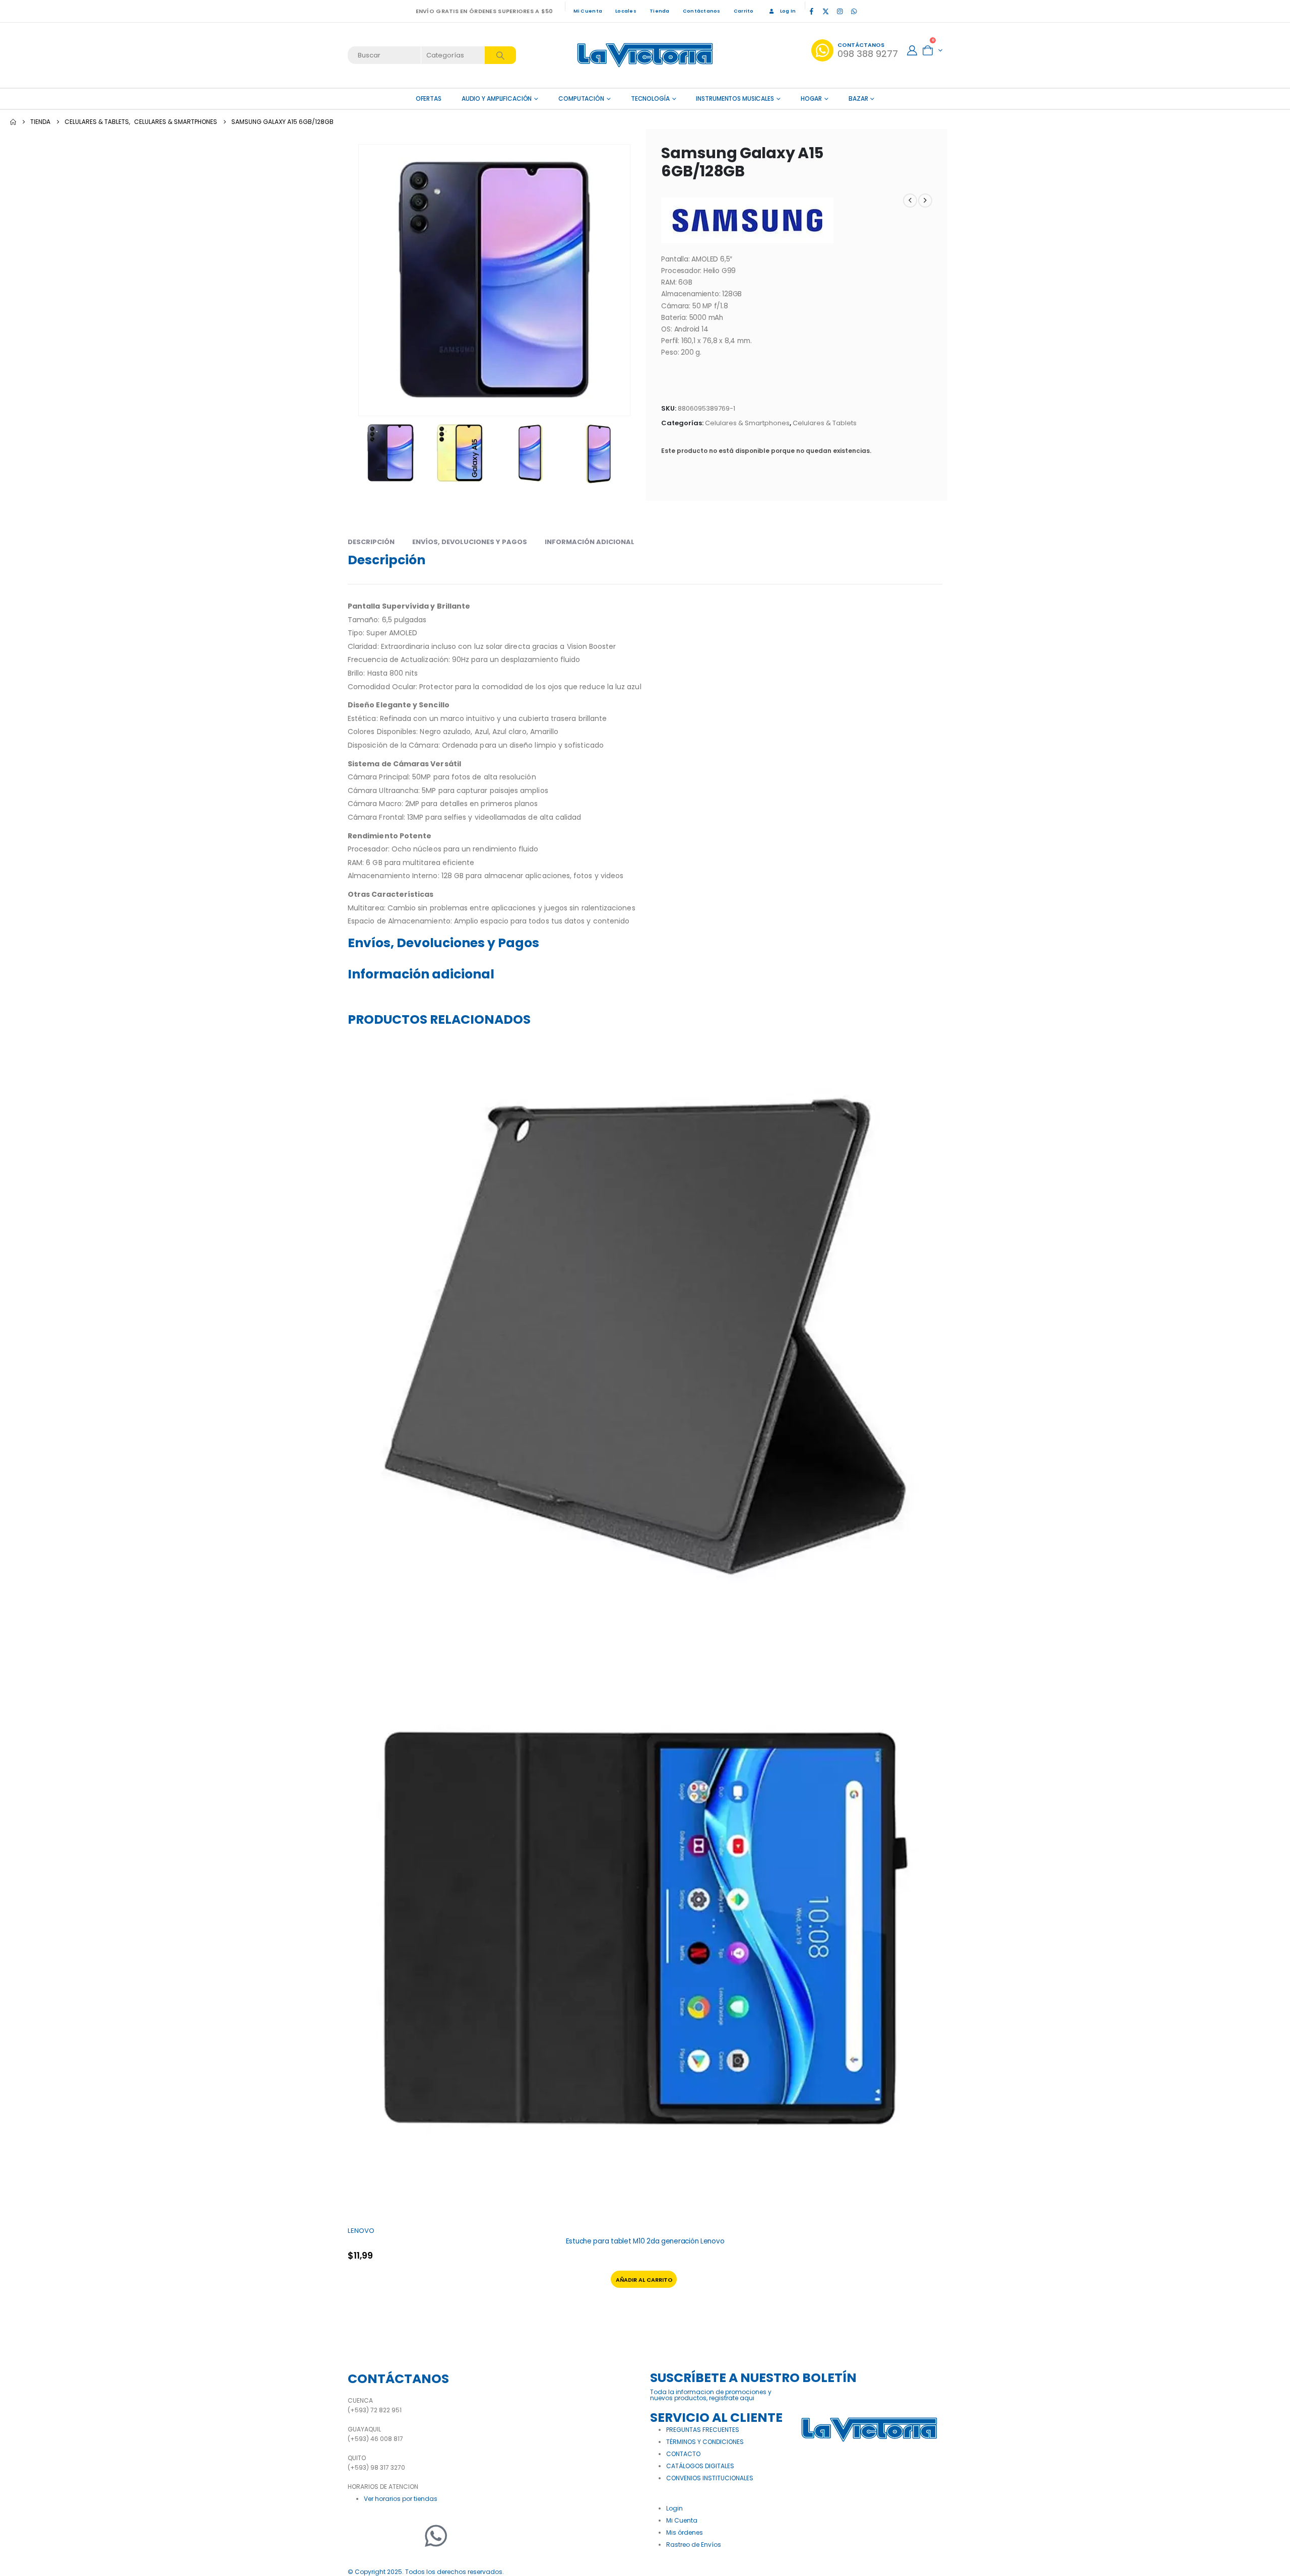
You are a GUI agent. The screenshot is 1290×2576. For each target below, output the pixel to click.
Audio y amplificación (497, 98)
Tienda (660, 11)
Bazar (858, 98)
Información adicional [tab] (590, 542)
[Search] (500, 55)
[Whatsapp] (436, 2536)
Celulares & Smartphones (747, 423)
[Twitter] (385, 2536)
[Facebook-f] (360, 2536)
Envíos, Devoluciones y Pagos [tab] (470, 542)
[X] (825, 11)
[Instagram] (840, 11)
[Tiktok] (868, 11)
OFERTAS (429, 98)
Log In (788, 11)
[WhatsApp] (854, 11)
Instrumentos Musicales (735, 98)
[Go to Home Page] (13, 122)
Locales (626, 11)
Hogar (811, 98)
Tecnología (650, 98)
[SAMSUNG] (747, 220)
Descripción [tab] (371, 542)
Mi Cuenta (588, 11)
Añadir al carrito (644, 2280)
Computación (581, 98)
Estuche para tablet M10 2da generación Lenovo (645, 2241)
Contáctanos (702, 11)
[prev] (910, 201)
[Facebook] (811, 11)
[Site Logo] (645, 55)
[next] (925, 201)
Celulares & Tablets (825, 423)
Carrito (744, 11)
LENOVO (361, 2231)
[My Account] (912, 50)
